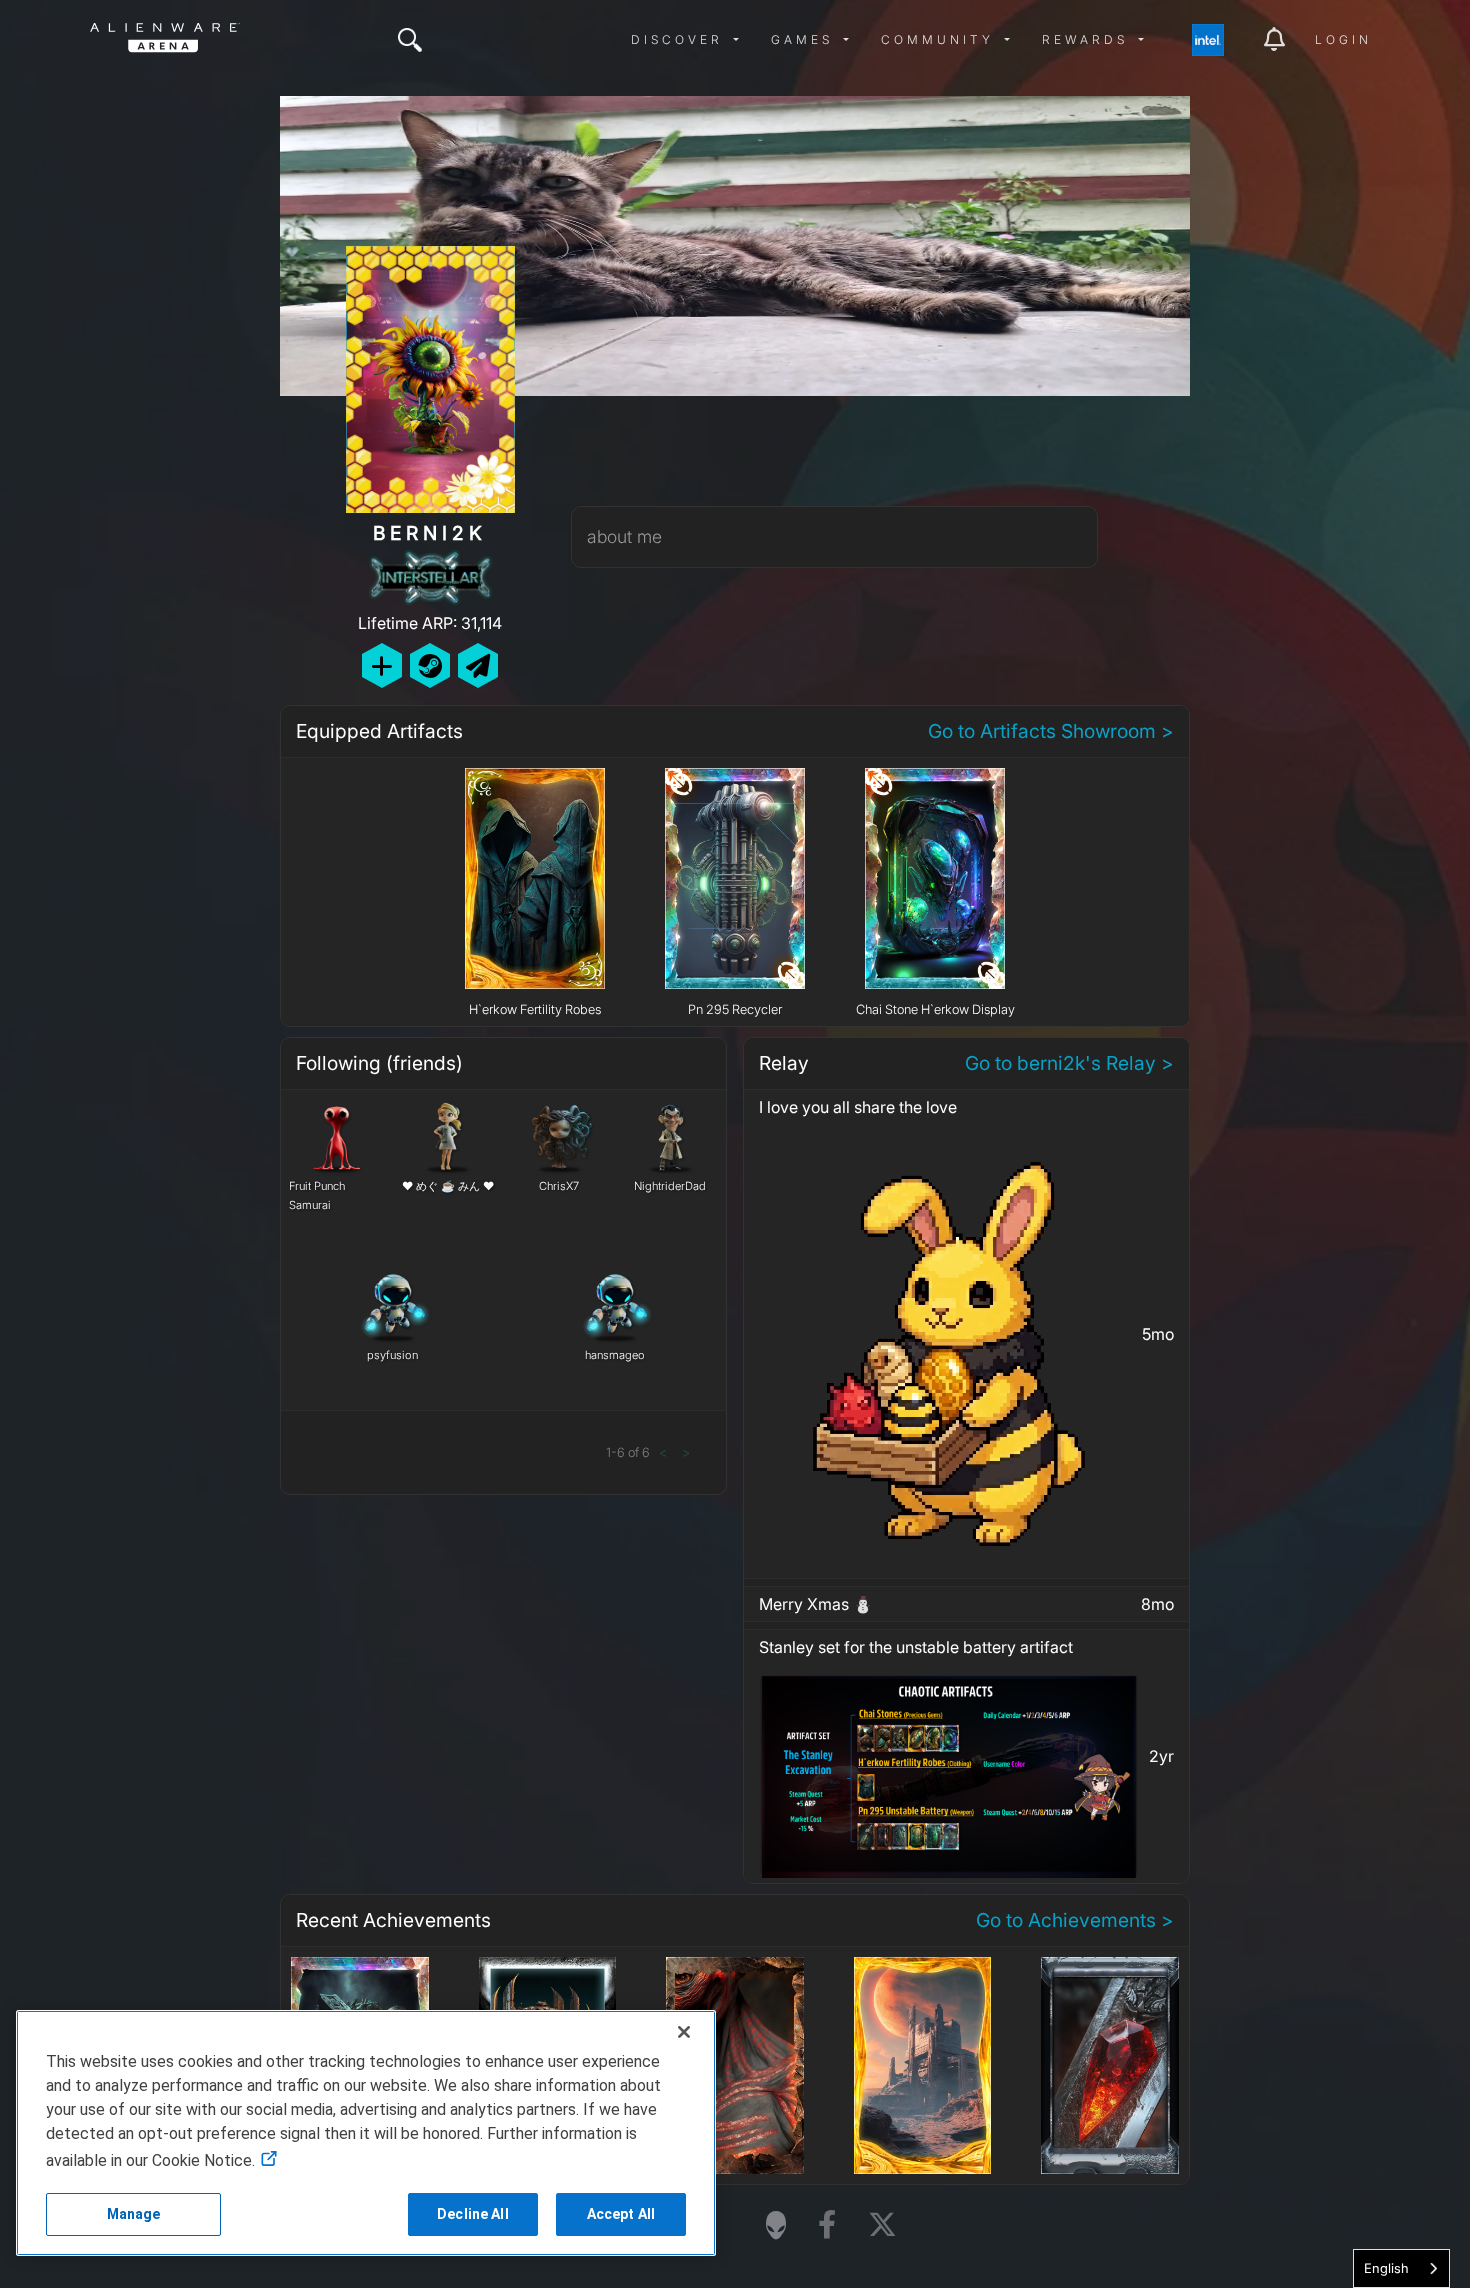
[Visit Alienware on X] (882, 2225)
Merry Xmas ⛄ (816, 1604)
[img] (410, 40)
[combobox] (1401, 2268)
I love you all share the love (858, 1107)
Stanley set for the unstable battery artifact (916, 1647)
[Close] (684, 2032)
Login (1343, 39)
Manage (134, 2214)
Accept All (621, 2214)
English (1386, 2268)
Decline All (473, 2214)
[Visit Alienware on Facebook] (827, 2225)
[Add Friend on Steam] (430, 665)
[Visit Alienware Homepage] (776, 2225)
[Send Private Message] (478, 665)
